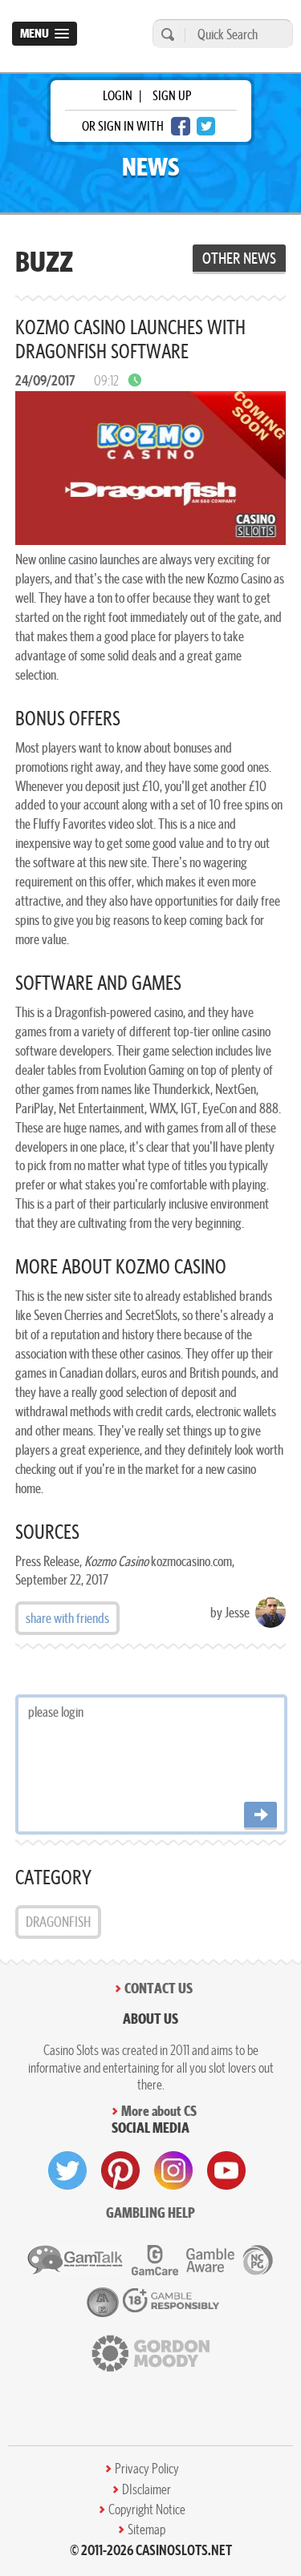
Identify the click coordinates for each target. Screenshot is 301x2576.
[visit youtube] (226, 2170)
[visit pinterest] (120, 2170)
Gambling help (150, 2213)
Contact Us (159, 1988)
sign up (172, 95)
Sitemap (146, 2530)
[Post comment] (260, 1816)
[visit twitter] (67, 2170)
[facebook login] (181, 126)
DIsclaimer (146, 2489)
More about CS (159, 2111)
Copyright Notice (147, 2509)
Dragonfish (58, 1922)
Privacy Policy (147, 2469)
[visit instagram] (173, 2170)
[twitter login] (206, 126)
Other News (239, 258)
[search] (165, 34)
